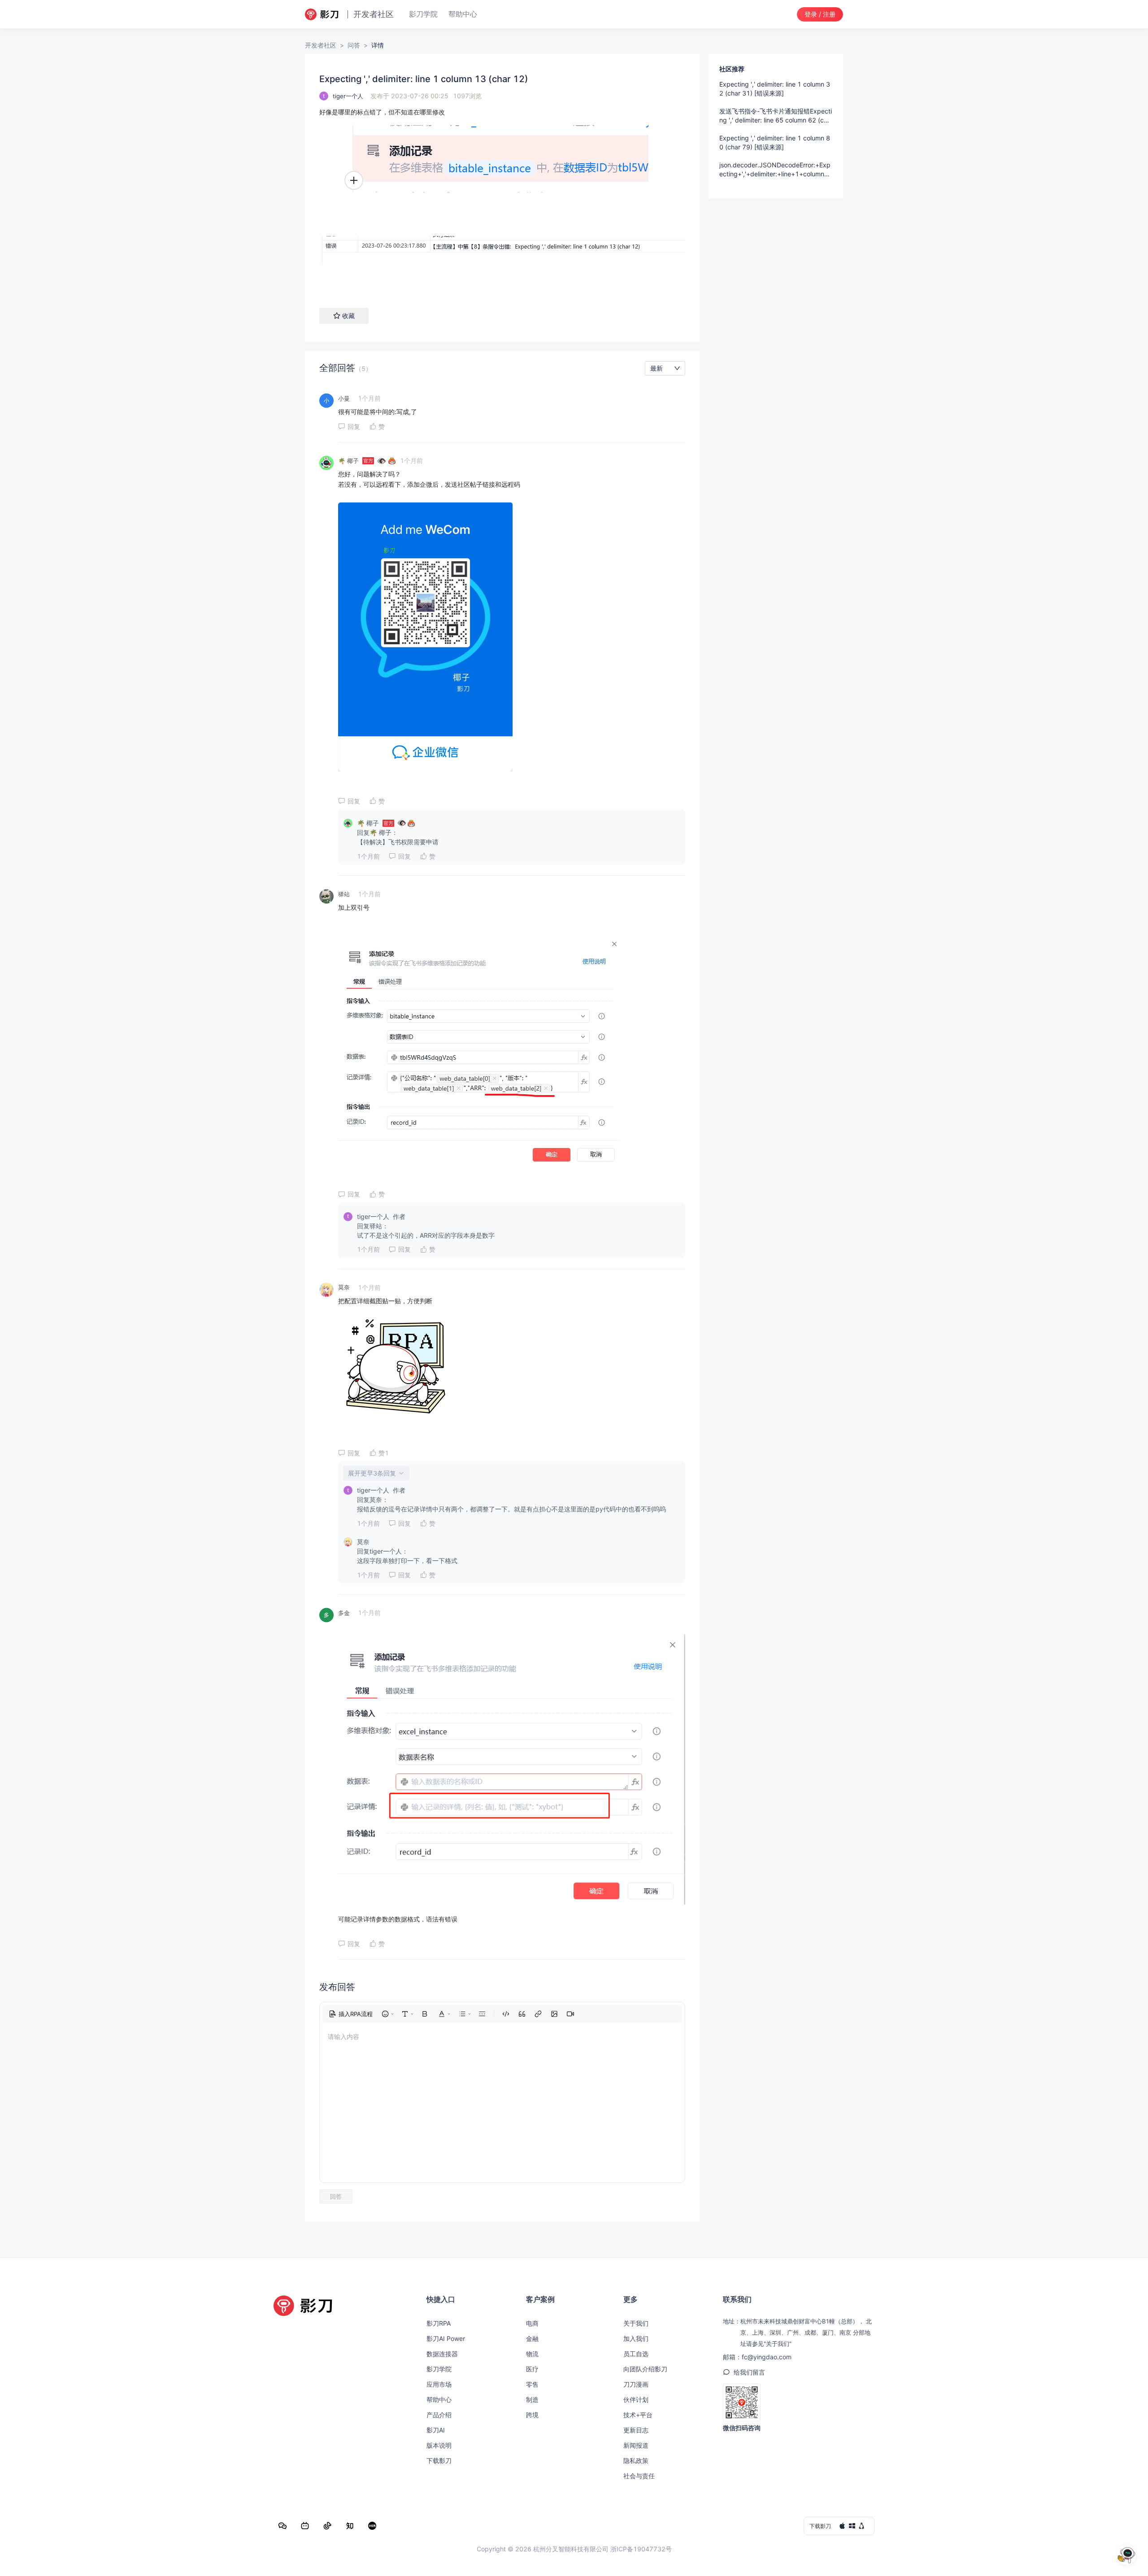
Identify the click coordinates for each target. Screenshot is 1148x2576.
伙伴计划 (636, 2399)
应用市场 (439, 2384)
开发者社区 (321, 45)
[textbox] (502, 199)
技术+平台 (638, 2415)
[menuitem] (351, 2014)
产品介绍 (439, 2415)
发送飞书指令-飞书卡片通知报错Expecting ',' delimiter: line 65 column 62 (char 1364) (776, 116)
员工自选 (636, 2354)
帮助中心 (439, 2399)
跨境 (532, 2415)
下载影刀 (439, 2460)
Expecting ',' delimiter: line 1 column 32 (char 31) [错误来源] (775, 89)
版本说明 (439, 2445)
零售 (532, 2384)
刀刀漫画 (636, 2384)
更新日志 (636, 2430)
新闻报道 (636, 2445)
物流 (532, 2354)
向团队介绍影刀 (645, 2369)
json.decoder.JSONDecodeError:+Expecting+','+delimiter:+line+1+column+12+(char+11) (776, 170)
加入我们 (636, 2338)
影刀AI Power (446, 2338)
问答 (354, 45)
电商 (532, 2323)
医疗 (532, 2369)
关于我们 (636, 2323)
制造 (532, 2399)
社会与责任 (639, 2476)
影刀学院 (439, 2369)
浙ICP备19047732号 (641, 2549)
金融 (532, 2338)
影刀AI (436, 2430)
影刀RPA (439, 2323)
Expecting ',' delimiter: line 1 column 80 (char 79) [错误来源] (775, 142)
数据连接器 (442, 2354)
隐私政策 (636, 2460)
